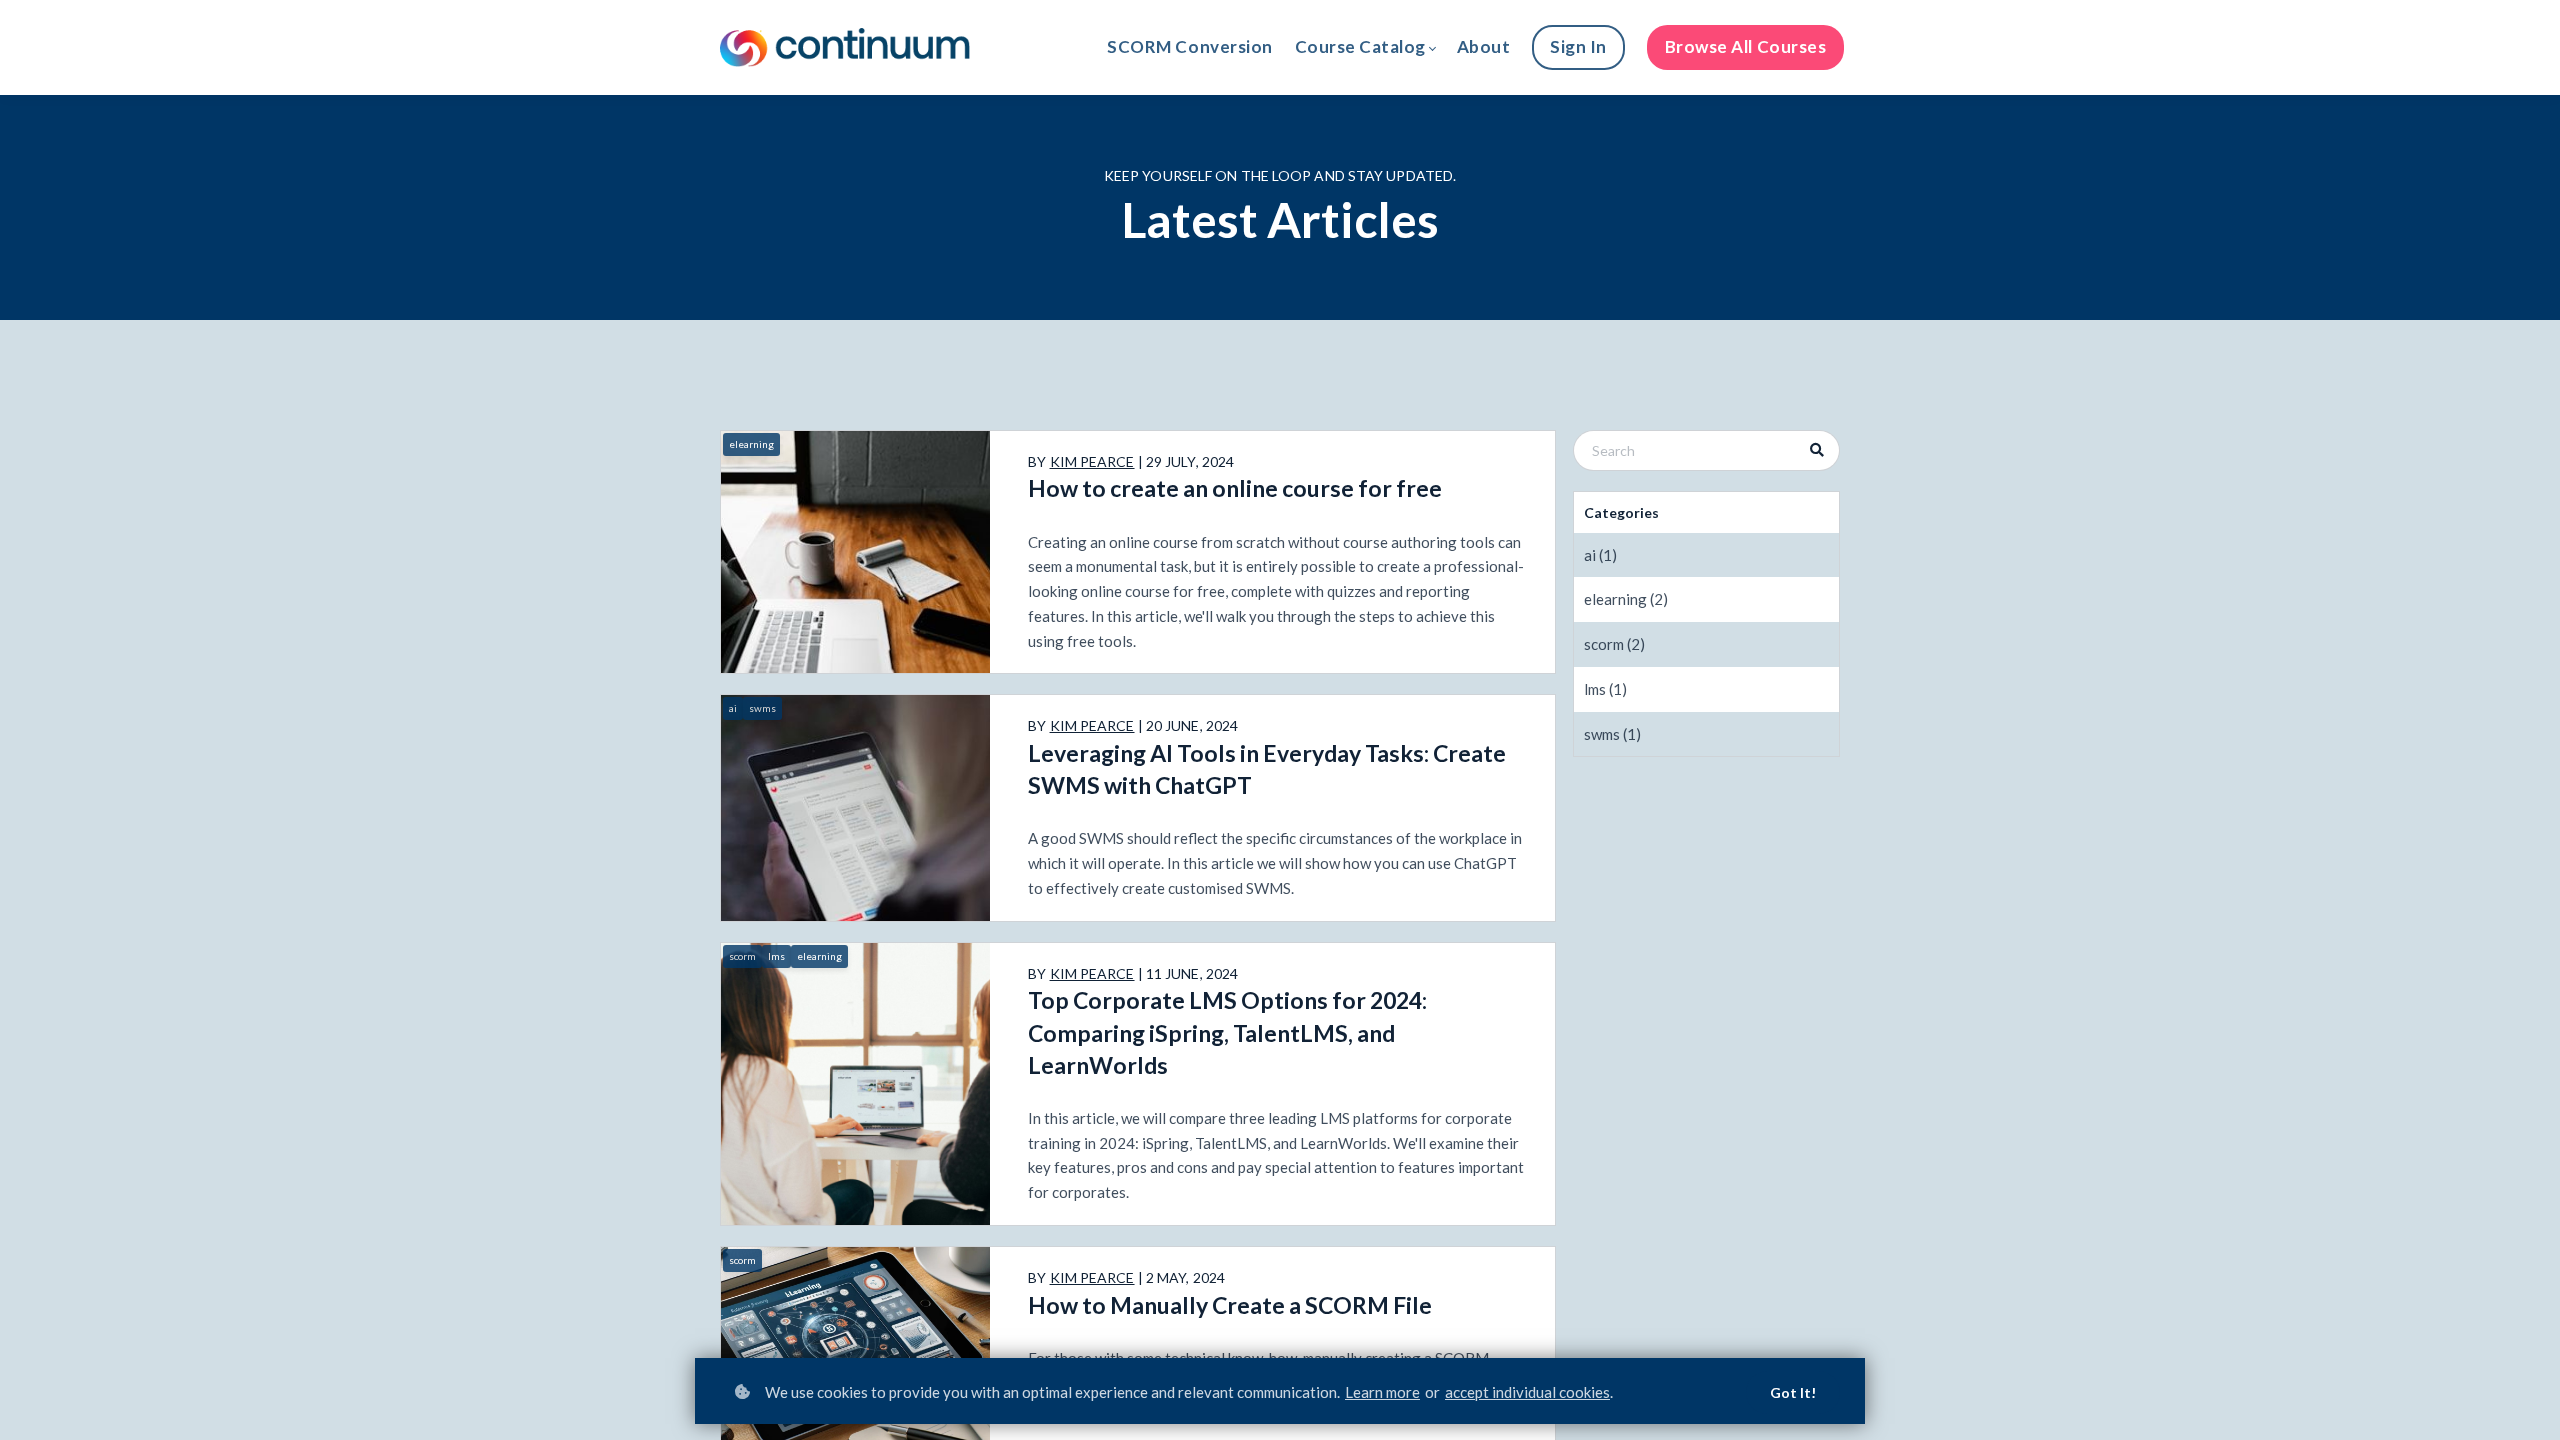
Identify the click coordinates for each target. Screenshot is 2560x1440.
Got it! (1793, 1392)
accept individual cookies (1527, 1392)
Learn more (1382, 1392)
